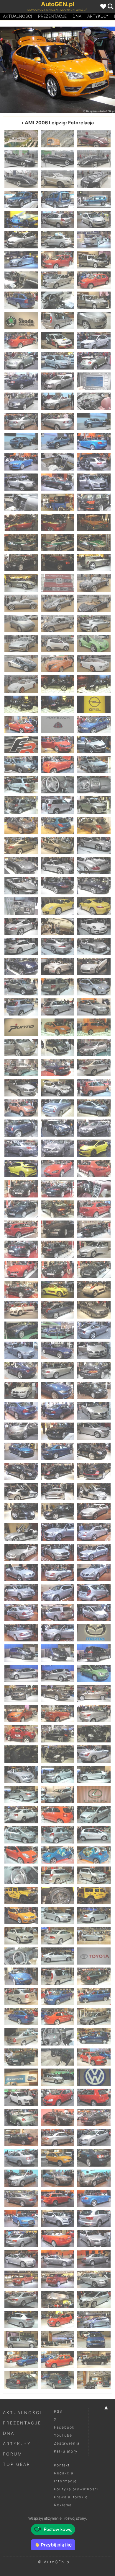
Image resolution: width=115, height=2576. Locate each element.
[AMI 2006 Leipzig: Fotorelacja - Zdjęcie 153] (94, 1148)
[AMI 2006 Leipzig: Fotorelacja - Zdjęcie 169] (21, 1270)
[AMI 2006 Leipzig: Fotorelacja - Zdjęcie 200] (57, 1471)
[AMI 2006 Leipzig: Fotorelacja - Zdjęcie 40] (21, 401)
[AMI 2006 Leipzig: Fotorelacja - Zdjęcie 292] (21, 2097)
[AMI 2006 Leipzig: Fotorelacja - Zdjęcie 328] (21, 2340)
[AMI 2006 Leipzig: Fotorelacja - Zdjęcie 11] (57, 199)
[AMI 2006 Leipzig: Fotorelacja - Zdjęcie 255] (94, 1835)
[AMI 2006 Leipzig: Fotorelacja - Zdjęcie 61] (21, 543)
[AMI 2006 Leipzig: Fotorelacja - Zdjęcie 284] (57, 2037)
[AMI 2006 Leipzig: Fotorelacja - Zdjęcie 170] (57, 1270)
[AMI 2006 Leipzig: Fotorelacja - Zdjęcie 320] (57, 2279)
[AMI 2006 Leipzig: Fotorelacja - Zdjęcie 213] (94, 1552)
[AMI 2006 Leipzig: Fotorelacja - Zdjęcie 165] (94, 1229)
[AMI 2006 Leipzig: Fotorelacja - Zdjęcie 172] (21, 1290)
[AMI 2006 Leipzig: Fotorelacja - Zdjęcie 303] (94, 2158)
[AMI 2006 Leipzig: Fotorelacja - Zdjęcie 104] (57, 825)
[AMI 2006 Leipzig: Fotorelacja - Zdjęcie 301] (21, 2158)
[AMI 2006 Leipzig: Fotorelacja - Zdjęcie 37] (21, 381)
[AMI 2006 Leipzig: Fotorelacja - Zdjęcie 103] (21, 825)
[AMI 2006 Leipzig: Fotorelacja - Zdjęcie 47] (57, 442)
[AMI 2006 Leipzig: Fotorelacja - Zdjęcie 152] (57, 1148)
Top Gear (17, 2464)
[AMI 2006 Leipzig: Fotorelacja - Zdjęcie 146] (57, 1108)
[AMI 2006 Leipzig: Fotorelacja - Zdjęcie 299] (57, 2138)
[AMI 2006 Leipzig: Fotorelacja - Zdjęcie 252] (94, 1815)
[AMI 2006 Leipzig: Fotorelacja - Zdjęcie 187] (21, 1391)
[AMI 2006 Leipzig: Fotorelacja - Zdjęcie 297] (94, 2118)
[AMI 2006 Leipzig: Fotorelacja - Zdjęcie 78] (94, 643)
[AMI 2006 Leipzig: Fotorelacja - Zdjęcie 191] (57, 1411)
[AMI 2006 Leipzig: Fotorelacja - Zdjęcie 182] (57, 1350)
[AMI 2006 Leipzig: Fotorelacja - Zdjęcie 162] (94, 1209)
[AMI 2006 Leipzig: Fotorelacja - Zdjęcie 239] (57, 1734)
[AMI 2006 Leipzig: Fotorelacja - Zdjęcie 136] (21, 1047)
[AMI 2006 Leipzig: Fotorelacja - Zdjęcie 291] (94, 2077)
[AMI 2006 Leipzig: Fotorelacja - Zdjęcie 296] (57, 2118)
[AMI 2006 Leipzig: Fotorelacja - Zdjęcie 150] (94, 1128)
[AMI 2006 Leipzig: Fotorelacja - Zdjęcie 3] (94, 139)
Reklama (63, 2505)
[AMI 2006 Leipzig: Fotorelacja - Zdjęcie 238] (21, 1734)
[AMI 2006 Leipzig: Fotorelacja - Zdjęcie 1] (21, 139)
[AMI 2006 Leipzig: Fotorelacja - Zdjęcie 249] (94, 1794)
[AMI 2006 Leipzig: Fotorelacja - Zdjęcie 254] (57, 1835)
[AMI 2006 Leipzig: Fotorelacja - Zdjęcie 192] (94, 1411)
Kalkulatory (66, 2451)
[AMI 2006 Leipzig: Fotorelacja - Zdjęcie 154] (21, 1169)
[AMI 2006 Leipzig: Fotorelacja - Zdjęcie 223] (21, 1633)
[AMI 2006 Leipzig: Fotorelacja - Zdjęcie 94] (21, 765)
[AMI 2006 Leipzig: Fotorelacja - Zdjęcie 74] (57, 623)
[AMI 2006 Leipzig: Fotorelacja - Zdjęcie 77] (57, 643)
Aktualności (18, 16)
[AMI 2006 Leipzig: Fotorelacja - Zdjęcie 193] (21, 1431)
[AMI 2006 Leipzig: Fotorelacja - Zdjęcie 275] (57, 1976)
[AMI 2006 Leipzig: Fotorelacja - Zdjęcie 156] (94, 1169)
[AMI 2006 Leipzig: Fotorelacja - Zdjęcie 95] (57, 765)
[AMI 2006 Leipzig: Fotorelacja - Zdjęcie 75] (94, 623)
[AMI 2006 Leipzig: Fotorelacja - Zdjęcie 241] (21, 1754)
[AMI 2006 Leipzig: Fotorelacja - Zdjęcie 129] (94, 987)
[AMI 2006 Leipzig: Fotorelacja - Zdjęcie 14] (57, 219)
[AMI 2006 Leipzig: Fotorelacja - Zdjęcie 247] (21, 1794)
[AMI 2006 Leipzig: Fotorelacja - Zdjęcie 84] (94, 684)
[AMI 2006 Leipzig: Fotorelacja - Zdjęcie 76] (21, 643)
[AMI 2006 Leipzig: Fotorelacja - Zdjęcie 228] (94, 1653)
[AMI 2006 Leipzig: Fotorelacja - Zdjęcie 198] (94, 1451)
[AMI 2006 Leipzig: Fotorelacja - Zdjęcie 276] (94, 1976)
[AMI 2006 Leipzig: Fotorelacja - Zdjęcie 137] (57, 1047)
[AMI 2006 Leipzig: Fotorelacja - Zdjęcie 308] (57, 2198)
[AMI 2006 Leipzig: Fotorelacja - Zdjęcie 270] (94, 1936)
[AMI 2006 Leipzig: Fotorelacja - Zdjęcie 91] (21, 744)
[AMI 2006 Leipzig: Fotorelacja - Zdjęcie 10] (21, 199)
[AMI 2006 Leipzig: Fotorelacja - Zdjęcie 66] (94, 563)
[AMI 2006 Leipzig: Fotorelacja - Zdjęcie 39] (94, 381)
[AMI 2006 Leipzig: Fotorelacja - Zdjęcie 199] (21, 1471)
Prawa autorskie (71, 2497)
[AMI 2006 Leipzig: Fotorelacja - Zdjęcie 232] (21, 1693)
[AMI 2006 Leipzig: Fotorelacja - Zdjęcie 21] (94, 260)
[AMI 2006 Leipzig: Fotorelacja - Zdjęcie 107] (57, 845)
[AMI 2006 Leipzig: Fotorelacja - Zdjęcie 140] (57, 1067)
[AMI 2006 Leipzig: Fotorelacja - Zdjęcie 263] (57, 1895)
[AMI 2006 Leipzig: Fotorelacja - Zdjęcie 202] (21, 1492)
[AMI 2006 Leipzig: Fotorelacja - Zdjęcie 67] (21, 583)
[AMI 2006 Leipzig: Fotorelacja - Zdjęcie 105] (94, 825)
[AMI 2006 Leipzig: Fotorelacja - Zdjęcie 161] (57, 1209)
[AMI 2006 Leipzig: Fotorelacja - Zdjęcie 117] (94, 906)
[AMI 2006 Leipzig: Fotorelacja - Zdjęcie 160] (21, 1209)
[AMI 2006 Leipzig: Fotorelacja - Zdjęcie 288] (94, 2057)
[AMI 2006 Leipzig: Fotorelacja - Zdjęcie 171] (94, 1270)
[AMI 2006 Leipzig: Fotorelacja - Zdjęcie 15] (94, 219)
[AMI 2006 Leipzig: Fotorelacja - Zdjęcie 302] (57, 2158)
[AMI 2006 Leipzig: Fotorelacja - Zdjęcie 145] (21, 1108)
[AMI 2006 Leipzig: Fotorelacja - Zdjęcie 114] (94, 886)
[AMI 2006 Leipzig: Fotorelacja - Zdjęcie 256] (21, 1855)
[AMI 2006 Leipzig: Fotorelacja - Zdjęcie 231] (94, 1673)
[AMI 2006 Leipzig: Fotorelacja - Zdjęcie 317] (57, 2259)
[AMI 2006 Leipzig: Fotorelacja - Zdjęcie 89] (57, 724)
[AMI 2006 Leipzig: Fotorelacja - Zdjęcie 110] (57, 865)
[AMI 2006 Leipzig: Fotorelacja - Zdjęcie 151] (21, 1148)
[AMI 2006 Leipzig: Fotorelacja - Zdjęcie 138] (94, 1047)
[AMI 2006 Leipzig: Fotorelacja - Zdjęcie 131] (57, 1007)
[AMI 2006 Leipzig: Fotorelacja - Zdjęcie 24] (94, 280)
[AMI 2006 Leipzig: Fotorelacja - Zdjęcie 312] (94, 2219)
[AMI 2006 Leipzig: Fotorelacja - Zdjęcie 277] (21, 1996)
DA (77, 16)
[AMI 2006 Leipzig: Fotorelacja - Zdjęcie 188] (57, 1391)
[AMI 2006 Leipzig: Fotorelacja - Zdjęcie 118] (21, 926)
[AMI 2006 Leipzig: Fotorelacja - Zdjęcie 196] (21, 1451)
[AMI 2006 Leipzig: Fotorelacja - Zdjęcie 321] (94, 2279)
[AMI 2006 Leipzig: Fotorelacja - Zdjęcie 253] (21, 1835)
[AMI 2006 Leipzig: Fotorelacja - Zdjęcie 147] (94, 1108)
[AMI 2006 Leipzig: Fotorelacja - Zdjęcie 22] (21, 280)
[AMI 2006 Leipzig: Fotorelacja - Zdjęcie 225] (94, 1633)
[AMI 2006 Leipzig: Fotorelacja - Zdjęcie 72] (94, 603)
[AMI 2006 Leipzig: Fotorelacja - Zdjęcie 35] (57, 361)
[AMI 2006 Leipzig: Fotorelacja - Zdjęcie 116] (57, 906)
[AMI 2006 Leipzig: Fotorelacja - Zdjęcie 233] (57, 1693)
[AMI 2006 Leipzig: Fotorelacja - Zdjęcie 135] (94, 1027)
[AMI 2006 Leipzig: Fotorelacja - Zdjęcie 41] (57, 401)
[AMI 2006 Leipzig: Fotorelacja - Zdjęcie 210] (94, 1532)
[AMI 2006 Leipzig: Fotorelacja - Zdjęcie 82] (21, 684)
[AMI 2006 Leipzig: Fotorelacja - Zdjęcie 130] (21, 1007)
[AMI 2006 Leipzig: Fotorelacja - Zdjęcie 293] (57, 2097)
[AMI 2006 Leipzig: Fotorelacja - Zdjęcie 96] (94, 765)
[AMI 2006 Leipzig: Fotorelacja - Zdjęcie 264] (29, 70)
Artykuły (98, 16)
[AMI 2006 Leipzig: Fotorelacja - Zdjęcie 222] (94, 1613)
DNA (9, 2433)
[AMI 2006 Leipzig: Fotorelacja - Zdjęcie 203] (57, 1492)
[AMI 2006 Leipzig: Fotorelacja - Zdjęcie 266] (86, 70)
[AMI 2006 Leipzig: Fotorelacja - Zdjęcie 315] (94, 2239)
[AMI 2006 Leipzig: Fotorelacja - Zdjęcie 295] (21, 2118)
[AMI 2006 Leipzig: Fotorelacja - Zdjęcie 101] (57, 805)
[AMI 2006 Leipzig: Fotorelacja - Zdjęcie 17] (57, 240)
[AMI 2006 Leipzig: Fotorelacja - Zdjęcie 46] (21, 442)
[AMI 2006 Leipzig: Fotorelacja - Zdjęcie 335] (57, 2380)
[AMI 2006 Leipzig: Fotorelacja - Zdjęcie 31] (21, 341)
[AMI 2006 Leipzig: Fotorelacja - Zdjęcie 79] (21, 664)
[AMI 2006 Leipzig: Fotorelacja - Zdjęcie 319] (21, 2279)
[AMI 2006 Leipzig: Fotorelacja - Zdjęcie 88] (21, 724)
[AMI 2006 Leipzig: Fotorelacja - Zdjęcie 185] (57, 1370)
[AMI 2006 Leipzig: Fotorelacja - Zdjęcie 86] (57, 704)
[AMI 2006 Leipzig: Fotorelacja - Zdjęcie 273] (94, 1956)
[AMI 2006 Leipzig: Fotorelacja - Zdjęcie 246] (94, 1774)
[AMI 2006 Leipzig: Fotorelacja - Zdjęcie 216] (94, 1572)
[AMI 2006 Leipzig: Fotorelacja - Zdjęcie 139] (21, 1067)
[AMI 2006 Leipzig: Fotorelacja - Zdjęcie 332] (57, 2360)
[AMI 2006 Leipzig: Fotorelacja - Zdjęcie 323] (57, 2299)
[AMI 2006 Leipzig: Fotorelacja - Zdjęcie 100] (21, 805)
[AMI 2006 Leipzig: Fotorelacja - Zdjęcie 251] (57, 1815)
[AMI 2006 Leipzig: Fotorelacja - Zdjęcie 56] (57, 502)
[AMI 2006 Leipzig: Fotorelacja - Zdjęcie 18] (94, 240)
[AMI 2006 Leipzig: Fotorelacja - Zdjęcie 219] (94, 1592)
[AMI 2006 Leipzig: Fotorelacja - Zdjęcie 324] (94, 2299)
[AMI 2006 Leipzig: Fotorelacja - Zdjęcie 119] (57, 926)
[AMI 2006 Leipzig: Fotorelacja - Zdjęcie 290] (57, 2077)
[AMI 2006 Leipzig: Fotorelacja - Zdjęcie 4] (21, 159)
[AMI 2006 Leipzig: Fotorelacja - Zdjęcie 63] (94, 543)
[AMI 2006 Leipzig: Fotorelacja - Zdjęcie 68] (57, 583)
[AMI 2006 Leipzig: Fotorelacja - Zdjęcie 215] (57, 1572)
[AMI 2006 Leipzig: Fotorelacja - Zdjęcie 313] (21, 2239)
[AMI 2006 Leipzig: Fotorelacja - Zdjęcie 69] (94, 583)
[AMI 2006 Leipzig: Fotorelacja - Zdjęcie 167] (57, 1249)
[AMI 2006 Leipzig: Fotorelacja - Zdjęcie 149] (57, 1128)
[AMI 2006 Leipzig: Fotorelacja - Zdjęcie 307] (21, 2198)
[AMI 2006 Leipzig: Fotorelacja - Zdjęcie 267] (94, 1916)
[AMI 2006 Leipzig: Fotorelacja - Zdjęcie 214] (21, 1572)
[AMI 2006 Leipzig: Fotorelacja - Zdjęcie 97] (21, 785)
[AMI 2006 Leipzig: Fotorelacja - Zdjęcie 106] (21, 845)
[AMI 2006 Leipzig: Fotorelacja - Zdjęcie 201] (94, 1471)
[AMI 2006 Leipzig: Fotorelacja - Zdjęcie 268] (21, 1936)
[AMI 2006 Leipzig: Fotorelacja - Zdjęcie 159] (94, 1189)
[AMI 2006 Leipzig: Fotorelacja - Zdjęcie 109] (21, 865)
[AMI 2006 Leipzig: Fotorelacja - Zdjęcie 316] (21, 2259)
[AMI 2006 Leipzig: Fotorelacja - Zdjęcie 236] (57, 1714)
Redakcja (64, 2473)
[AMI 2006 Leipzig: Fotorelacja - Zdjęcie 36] (94, 361)
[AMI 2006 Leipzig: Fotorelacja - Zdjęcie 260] (57, 1875)
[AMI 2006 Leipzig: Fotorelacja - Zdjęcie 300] (94, 2138)
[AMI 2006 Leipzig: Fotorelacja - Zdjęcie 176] (57, 1310)
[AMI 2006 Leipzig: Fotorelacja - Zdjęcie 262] (21, 1895)
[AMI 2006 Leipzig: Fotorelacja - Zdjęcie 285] (94, 2037)
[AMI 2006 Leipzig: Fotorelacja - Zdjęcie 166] (21, 1249)
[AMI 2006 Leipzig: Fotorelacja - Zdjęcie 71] (57, 603)
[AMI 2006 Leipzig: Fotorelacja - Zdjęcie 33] (94, 341)
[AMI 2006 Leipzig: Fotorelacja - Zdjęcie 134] (57, 1027)
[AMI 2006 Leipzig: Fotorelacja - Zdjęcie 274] (21, 1976)
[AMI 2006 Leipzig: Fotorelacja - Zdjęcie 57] (94, 502)
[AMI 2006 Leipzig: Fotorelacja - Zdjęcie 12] (94, 199)
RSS (58, 2411)
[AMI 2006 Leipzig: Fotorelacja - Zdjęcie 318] (94, 2259)
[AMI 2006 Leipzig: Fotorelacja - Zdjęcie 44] (57, 422)
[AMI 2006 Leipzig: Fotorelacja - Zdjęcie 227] (57, 1653)
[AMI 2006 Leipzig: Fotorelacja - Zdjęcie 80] (57, 664)
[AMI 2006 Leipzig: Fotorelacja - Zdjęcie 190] (21, 1411)
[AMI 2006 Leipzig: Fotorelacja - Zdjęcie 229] (21, 1673)
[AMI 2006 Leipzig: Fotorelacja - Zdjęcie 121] (21, 946)
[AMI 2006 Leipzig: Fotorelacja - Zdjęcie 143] (57, 1088)
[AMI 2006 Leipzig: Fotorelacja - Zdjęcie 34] (21, 361)
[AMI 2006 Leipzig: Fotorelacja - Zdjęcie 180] (94, 1330)
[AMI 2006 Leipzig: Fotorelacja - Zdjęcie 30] (94, 320)
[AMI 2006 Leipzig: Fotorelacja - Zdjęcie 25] (21, 300)
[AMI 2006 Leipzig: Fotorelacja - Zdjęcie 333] (94, 2360)
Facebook (64, 2427)
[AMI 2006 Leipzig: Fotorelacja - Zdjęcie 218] (57, 1592)
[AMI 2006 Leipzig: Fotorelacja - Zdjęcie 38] (57, 381)
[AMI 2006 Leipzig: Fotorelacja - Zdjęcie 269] (57, 1936)
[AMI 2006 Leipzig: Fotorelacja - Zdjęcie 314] (57, 2239)
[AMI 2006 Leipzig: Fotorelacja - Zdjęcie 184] (21, 1370)
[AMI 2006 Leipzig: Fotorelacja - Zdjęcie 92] (57, 744)
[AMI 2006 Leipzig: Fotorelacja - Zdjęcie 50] (57, 462)
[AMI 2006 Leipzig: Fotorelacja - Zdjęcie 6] (94, 159)
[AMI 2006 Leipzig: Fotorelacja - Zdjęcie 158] (57, 1189)
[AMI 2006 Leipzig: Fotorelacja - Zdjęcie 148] (21, 1128)
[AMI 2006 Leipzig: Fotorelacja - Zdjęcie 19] (21, 260)
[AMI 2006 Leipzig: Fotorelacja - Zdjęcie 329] (57, 2340)
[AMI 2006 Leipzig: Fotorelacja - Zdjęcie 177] (94, 1310)
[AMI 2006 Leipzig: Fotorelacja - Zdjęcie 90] (94, 724)
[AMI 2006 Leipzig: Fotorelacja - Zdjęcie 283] (21, 2037)
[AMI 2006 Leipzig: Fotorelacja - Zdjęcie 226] (21, 1653)
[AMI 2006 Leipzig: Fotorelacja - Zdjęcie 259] (21, 1875)
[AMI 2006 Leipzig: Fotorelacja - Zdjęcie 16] (21, 240)
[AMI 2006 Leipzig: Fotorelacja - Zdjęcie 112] (21, 886)
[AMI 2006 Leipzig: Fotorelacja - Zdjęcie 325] (21, 2319)
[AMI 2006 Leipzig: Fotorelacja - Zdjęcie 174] (94, 1290)
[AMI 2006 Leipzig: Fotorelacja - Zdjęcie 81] (94, 664)
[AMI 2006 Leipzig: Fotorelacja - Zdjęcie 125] (57, 966)
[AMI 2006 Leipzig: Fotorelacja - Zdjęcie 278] (57, 1996)
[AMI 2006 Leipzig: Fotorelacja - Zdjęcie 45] (94, 422)
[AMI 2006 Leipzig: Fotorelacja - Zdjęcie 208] (21, 1532)
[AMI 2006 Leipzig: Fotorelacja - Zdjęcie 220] (21, 1613)
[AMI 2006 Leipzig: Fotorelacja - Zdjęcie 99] (94, 785)
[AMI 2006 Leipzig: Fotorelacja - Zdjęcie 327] (94, 2319)
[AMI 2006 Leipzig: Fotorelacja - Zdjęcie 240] (94, 1734)
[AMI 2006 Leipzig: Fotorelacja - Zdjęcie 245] (57, 1774)
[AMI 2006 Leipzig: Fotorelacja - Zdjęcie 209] (57, 1532)
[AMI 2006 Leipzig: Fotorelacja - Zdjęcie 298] (21, 2138)
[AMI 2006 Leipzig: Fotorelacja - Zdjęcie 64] (21, 563)
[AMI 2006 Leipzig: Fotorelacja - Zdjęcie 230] (57, 1673)
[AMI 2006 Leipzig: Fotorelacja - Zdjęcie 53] (57, 482)
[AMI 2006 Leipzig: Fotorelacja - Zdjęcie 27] (94, 300)
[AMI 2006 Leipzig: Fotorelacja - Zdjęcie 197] (57, 1451)
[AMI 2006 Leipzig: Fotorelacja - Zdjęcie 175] (21, 1310)
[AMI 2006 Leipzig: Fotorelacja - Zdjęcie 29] (57, 320)
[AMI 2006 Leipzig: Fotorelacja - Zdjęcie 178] (21, 1330)
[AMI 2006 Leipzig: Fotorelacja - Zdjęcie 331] (21, 2360)
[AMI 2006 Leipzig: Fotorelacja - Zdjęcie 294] (94, 2097)
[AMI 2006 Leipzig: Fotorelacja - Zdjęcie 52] (21, 482)
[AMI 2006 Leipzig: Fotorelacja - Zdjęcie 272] (57, 1956)
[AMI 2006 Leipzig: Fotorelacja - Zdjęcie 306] (94, 2178)
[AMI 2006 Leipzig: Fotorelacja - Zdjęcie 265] (21, 1916)
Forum (13, 2454)
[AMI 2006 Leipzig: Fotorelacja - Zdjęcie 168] (94, 1249)
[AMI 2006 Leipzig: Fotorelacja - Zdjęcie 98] (57, 785)
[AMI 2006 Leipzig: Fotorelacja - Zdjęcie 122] (57, 946)
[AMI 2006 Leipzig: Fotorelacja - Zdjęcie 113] (57, 886)
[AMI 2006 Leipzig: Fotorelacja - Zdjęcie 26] (57, 300)
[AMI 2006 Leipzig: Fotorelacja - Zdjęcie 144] (94, 1088)
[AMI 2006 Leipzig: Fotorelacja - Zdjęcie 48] (94, 442)
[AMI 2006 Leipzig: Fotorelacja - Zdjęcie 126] (94, 966)
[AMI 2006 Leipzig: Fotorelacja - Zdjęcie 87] (94, 704)
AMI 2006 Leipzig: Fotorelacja (59, 123)
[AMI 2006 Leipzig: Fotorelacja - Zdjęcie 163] (21, 1229)
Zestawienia (67, 2443)
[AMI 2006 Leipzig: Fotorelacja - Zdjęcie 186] (94, 1370)
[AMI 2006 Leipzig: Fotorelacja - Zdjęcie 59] (57, 522)
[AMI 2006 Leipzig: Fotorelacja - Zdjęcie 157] (21, 1189)
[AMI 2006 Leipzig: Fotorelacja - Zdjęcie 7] (21, 179)
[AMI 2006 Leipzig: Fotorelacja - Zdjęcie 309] (94, 2198)
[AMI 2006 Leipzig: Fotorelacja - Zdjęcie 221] (57, 1613)
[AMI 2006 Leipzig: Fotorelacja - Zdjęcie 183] (94, 1350)
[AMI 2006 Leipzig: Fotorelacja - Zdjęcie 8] (57, 179)
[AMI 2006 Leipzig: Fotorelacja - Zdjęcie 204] (94, 1492)
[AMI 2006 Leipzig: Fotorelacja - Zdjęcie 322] (21, 2299)
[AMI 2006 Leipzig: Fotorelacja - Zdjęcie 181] (21, 1350)
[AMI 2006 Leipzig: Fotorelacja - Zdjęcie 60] (94, 522)
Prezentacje (52, 16)
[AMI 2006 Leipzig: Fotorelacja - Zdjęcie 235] (21, 1714)
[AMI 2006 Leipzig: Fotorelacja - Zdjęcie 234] (94, 1693)
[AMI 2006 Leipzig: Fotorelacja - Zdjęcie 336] (94, 2380)
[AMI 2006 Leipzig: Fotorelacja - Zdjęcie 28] (21, 320)
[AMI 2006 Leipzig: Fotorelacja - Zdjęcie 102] (94, 805)
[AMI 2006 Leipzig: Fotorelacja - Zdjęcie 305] (57, 2178)
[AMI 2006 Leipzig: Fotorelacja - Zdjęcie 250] (21, 1815)
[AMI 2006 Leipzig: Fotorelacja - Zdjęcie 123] (94, 946)
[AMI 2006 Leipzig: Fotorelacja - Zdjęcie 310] (21, 2219)
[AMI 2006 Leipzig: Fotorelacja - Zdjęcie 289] (21, 2077)
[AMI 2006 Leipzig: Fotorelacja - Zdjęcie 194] (57, 1431)
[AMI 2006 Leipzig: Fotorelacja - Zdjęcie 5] (57, 159)
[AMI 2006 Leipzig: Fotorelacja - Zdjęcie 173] (57, 1290)
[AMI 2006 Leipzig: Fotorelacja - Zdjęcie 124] (21, 966)
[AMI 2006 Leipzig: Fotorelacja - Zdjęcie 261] (94, 1875)
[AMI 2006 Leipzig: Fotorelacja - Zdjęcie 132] (94, 1007)
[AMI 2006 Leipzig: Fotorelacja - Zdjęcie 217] (21, 1592)
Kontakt (62, 2465)
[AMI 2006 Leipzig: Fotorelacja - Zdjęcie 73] (21, 623)
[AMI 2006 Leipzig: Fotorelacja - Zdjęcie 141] (94, 1067)
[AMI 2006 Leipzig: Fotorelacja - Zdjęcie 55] (21, 502)
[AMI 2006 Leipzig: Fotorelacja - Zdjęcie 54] (94, 482)
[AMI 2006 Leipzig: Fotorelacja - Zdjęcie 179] (57, 1330)
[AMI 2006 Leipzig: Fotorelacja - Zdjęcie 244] (21, 1774)
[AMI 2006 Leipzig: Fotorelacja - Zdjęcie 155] (57, 1169)
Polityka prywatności (76, 2489)
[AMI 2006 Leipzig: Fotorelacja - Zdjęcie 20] (57, 260)
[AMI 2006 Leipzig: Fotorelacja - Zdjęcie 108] (94, 845)
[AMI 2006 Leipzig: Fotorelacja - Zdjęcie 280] (21, 2017)
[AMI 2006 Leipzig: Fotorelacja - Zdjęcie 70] (21, 603)
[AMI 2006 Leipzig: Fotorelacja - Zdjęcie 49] (21, 462)
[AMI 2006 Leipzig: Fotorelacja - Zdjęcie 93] (94, 744)
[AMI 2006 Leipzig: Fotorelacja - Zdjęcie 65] (57, 563)
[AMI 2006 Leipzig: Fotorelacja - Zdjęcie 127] (21, 987)
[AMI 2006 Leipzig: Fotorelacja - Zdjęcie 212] (57, 1552)
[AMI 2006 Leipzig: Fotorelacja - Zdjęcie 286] (21, 2057)
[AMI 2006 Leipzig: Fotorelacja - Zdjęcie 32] (57, 341)
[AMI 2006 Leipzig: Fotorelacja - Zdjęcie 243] (94, 1754)
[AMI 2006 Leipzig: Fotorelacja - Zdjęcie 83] (57, 684)
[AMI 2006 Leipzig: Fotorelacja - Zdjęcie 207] (94, 1512)
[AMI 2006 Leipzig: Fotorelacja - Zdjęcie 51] (94, 462)
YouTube (63, 2435)
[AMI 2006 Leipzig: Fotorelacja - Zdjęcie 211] (21, 1552)
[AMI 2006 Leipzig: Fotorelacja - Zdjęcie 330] (94, 2340)
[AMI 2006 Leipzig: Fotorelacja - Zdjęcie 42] (94, 401)
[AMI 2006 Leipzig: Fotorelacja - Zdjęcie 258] (94, 1855)
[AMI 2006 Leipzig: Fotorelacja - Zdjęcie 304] (21, 2178)
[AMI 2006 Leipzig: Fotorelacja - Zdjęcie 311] (57, 2219)
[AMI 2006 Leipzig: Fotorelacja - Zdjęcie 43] (21, 422)
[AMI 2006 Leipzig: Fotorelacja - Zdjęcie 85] (21, 704)
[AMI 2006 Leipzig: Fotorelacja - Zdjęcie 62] (57, 543)
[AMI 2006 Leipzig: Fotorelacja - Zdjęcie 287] (57, 2057)
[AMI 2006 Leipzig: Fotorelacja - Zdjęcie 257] (57, 1855)
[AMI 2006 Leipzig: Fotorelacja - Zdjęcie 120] (94, 926)
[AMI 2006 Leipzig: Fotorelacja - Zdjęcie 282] (94, 2017)
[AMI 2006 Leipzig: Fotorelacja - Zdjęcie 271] (21, 1956)
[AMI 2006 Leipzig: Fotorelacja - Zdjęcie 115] (21, 906)
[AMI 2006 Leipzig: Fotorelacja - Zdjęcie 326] (57, 2319)
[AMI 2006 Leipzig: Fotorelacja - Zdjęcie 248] (57, 1794)
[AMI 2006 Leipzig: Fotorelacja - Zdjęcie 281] (57, 2017)
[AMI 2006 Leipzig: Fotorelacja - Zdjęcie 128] (57, 987)
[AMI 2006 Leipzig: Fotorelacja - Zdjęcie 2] (57, 139)
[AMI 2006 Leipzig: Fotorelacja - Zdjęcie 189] (94, 1391)
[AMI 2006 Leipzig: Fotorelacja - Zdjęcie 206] (57, 1512)
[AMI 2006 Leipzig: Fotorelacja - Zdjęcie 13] (21, 219)
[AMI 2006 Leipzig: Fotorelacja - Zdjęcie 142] (21, 1088)
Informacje (65, 2481)
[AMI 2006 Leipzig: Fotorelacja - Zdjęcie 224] (57, 1633)
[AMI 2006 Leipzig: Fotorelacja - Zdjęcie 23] (57, 280)
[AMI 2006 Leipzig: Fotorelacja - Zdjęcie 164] (57, 1229)
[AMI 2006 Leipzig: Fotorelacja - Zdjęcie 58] (21, 522)
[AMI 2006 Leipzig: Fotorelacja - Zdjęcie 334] (21, 2380)
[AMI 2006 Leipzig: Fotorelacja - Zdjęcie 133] (21, 1027)
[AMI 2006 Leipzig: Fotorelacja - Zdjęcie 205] (21, 1512)
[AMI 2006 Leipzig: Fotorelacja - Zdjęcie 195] (94, 1431)
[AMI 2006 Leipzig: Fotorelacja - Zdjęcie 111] (94, 865)
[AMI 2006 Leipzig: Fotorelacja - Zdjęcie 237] (94, 1714)
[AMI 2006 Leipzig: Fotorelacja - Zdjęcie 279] (94, 1996)
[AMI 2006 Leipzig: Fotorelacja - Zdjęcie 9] (94, 179)
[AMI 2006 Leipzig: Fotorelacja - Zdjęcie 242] (57, 1754)
